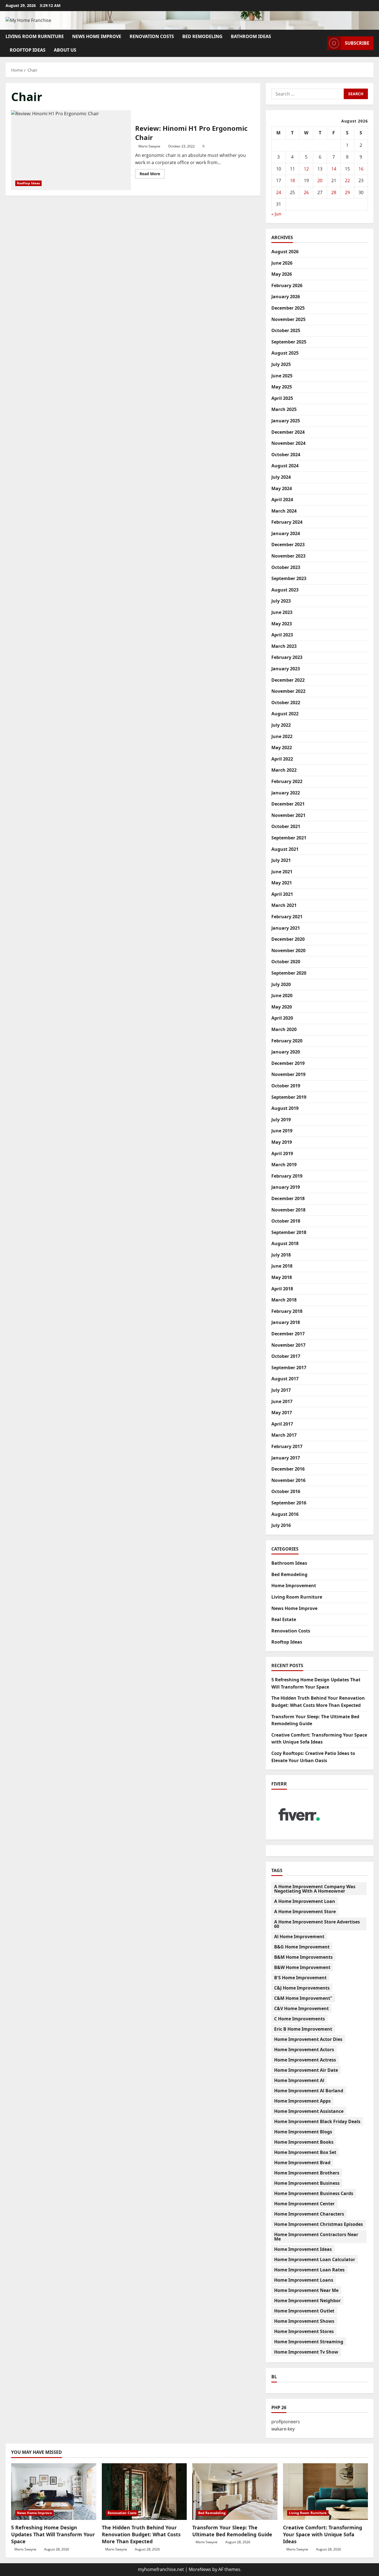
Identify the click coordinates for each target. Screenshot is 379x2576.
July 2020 (281, 984)
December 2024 (288, 432)
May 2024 (282, 488)
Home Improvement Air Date (306, 2070)
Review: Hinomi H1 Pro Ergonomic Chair (71, 150)
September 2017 (289, 1368)
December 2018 (288, 1198)
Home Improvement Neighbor (307, 2301)
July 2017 (281, 1390)
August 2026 (285, 252)
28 (334, 192)
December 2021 (288, 804)
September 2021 (289, 838)
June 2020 (282, 995)
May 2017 (282, 1413)
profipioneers (286, 2422)
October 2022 (286, 703)
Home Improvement (294, 1586)
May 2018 (282, 1277)
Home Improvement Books (304, 2142)
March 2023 (284, 646)
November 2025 (288, 319)
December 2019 (288, 1063)
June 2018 (282, 1266)
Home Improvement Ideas (303, 2249)
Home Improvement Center (304, 2204)
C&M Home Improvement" (303, 1998)
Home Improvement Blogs (303, 2132)
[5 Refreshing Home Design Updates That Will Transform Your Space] (54, 2492)
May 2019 (282, 1142)
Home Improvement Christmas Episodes (319, 2224)
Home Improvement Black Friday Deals (317, 2121)
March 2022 (284, 770)
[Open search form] (321, 43)
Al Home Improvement (299, 1937)
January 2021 (286, 928)
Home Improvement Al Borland (309, 2091)
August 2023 (285, 590)
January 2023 (286, 669)
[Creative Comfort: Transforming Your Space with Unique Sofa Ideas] (326, 2492)
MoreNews (200, 2569)
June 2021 (282, 872)
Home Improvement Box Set (305, 2152)
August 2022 (285, 714)
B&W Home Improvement (302, 1967)
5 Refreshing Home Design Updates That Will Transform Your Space (53, 2534)
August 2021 (285, 849)
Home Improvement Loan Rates (309, 2270)
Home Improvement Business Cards (314, 2193)
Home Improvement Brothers (307, 2173)
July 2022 (281, 725)
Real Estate (284, 1619)
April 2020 (282, 1018)
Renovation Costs (152, 36)
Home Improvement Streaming (309, 2342)
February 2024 (287, 522)
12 (306, 169)
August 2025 (285, 353)
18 (292, 180)
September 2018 (289, 1232)
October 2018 (286, 1221)
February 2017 (287, 1446)
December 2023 (288, 545)
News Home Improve (97, 36)
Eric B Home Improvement (303, 2029)
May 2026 (282, 274)
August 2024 (285, 466)
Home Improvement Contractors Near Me (316, 2237)
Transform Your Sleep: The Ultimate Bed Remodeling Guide (232, 2531)
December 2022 (288, 680)
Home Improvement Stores (304, 2331)
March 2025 (284, 409)
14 (334, 169)
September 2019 (289, 1097)
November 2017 (288, 1345)
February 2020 (287, 1041)
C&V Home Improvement (301, 2008)
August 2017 (285, 1379)
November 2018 (288, 1210)
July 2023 (281, 601)
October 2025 (286, 330)
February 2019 (287, 1176)
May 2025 (282, 387)
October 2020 (286, 962)
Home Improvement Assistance (309, 2111)
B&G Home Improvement (302, 1947)
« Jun (276, 214)
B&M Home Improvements (303, 1957)
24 (279, 192)
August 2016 (285, 1514)
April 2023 (282, 635)
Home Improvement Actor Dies (308, 2039)
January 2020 (286, 1052)
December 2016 (288, 1469)
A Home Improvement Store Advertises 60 (317, 1924)
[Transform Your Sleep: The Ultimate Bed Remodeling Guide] (235, 2492)
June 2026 (282, 263)
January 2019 (286, 1187)
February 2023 (287, 657)
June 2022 (282, 736)
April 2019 (282, 1153)
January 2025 (286, 421)
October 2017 (286, 1356)
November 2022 (288, 691)
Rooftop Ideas (28, 50)
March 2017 (284, 1435)
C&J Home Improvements (302, 1988)
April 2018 (282, 1289)
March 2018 (284, 1300)
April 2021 (282, 894)
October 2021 (286, 826)
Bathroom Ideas (251, 36)
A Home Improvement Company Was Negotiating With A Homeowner (315, 1889)
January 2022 (286, 793)
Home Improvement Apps (302, 2101)
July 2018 (281, 1255)
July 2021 (281, 860)
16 (361, 169)
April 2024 (282, 500)
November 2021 (288, 815)
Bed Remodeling (202, 36)
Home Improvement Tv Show (306, 2352)
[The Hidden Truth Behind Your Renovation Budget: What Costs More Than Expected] (144, 2492)
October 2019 (286, 1086)
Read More (152, 175)
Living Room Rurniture (35, 36)
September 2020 (289, 973)
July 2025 (281, 364)
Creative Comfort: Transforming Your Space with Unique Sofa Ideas (323, 2534)
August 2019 (285, 1108)
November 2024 (288, 443)
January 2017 (286, 1458)
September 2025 (289, 342)
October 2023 (286, 567)
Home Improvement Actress (305, 2060)
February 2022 (287, 781)
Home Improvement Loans (304, 2280)
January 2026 (286, 297)
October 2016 (286, 1491)
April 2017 (282, 1424)
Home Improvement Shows (304, 2321)
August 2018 (285, 1243)
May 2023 (282, 624)
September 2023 (289, 578)
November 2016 (288, 1480)
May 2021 (282, 883)
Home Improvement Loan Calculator (315, 2259)
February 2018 (287, 1311)
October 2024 (286, 455)
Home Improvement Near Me (306, 2290)
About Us (65, 50)
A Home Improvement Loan (305, 1901)
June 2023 (282, 612)
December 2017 (288, 1334)
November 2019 (288, 1074)
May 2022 (282, 748)
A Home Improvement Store (305, 1912)
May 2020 (282, 1007)
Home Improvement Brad (302, 2163)
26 (306, 192)
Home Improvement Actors (304, 2050)
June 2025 (282, 376)
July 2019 (281, 1120)
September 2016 (289, 1503)
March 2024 (284, 511)
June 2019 (282, 1131)
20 (320, 180)
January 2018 (286, 1322)
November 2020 (288, 950)
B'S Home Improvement (300, 1978)
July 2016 (281, 1525)
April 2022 (282, 759)
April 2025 (282, 398)
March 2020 (284, 1029)
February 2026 (287, 285)
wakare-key (283, 2429)
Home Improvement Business (307, 2183)
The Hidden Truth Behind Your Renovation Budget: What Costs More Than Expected (141, 2534)
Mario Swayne (149, 146)
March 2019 (284, 1165)
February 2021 (287, 917)
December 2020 (288, 939)
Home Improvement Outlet (304, 2311)
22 (347, 180)
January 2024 (286, 533)
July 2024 (281, 477)
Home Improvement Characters (309, 2214)
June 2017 (282, 1401)
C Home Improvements (300, 2019)
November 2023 (288, 556)
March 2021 (284, 905)
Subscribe (357, 43)
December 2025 (288, 308)
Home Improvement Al (299, 2080)
